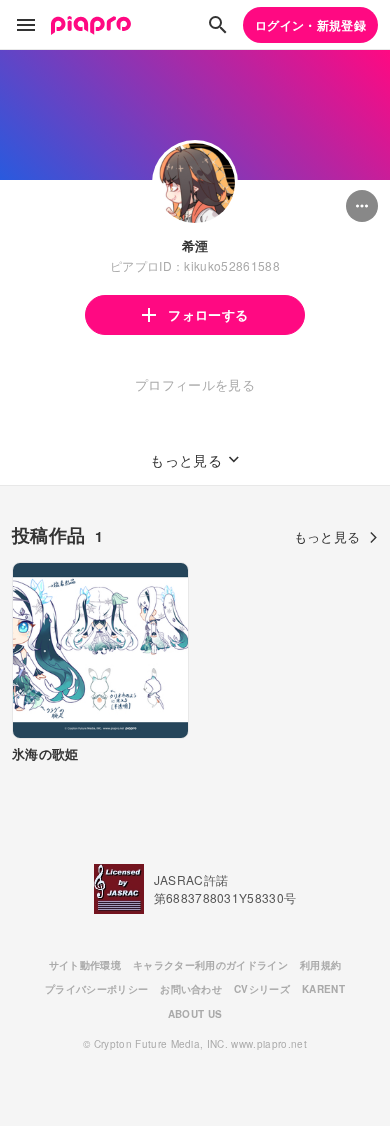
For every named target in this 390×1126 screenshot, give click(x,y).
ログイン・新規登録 (310, 25)
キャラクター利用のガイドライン (210, 965)
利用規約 (320, 965)
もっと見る (327, 536)
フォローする (208, 314)
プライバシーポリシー (96, 989)
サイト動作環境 (85, 965)
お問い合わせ (191, 989)
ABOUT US (195, 1014)
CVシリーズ (262, 989)
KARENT (323, 989)
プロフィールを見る (195, 384)
